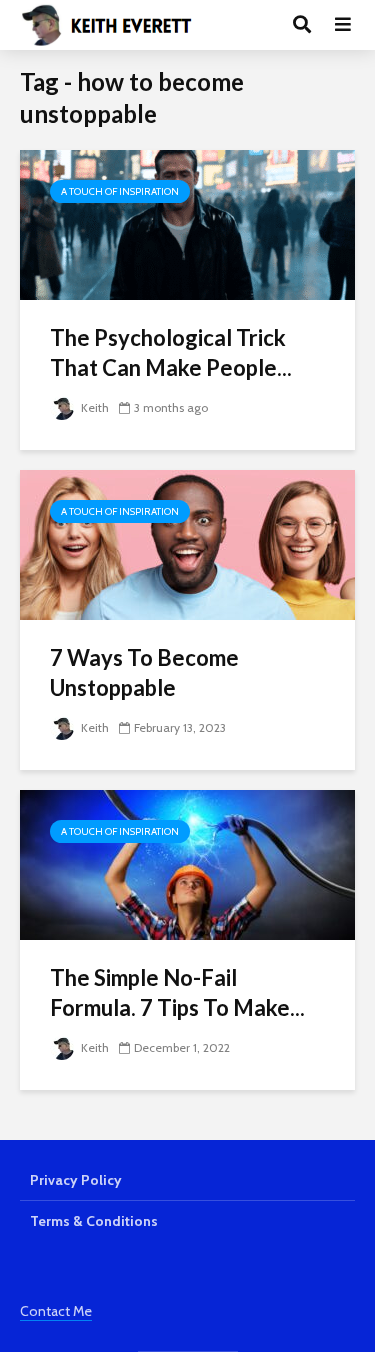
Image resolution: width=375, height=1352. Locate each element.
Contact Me (56, 1311)
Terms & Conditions (94, 1221)
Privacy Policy (76, 1180)
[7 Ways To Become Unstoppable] (187, 543)
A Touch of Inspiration (120, 191)
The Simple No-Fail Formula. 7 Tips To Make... (177, 992)
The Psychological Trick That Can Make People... (171, 352)
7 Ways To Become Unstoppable (144, 672)
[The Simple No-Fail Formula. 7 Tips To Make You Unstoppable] (187, 863)
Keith (93, 407)
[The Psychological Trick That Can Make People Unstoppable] (187, 223)
